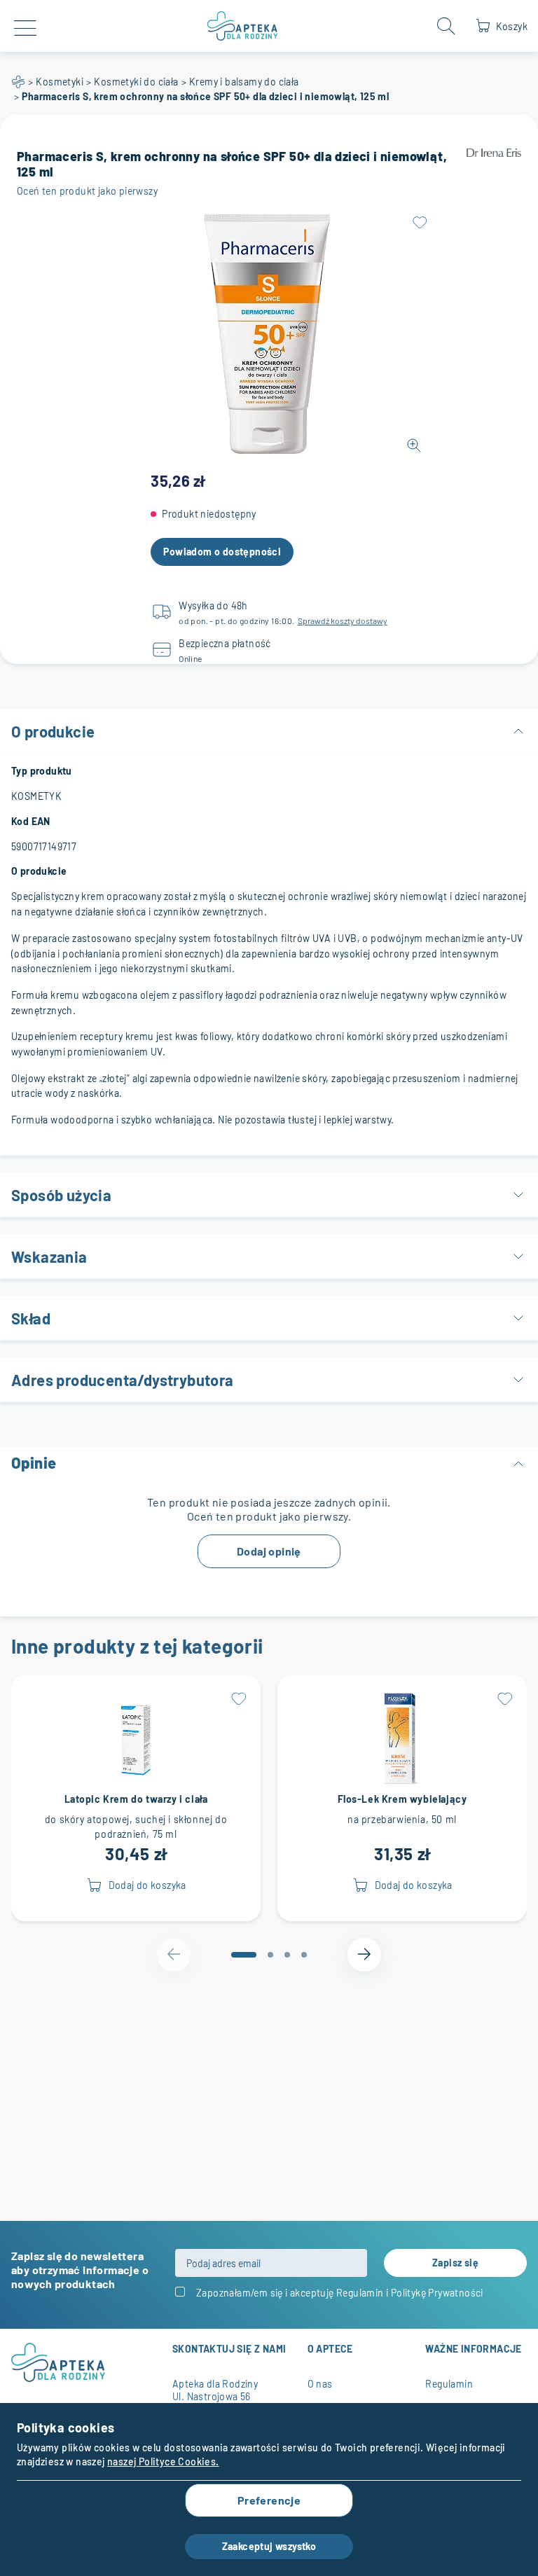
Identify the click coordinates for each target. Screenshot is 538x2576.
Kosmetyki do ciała (136, 82)
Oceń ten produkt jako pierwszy (87, 191)
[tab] (244, 1955)
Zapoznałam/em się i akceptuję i (340, 2293)
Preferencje (269, 2500)
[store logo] (243, 26)
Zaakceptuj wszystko (269, 2546)
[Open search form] (446, 26)
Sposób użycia (61, 1195)
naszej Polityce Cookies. (163, 2461)
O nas (320, 2384)
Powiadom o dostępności (222, 552)
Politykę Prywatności (437, 2293)
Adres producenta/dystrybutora (123, 1380)
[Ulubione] (420, 223)
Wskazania (49, 1256)
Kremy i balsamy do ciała (244, 82)
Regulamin (360, 2293)
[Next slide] (364, 1955)
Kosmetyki (60, 82)
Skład (31, 1318)
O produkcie (53, 731)
